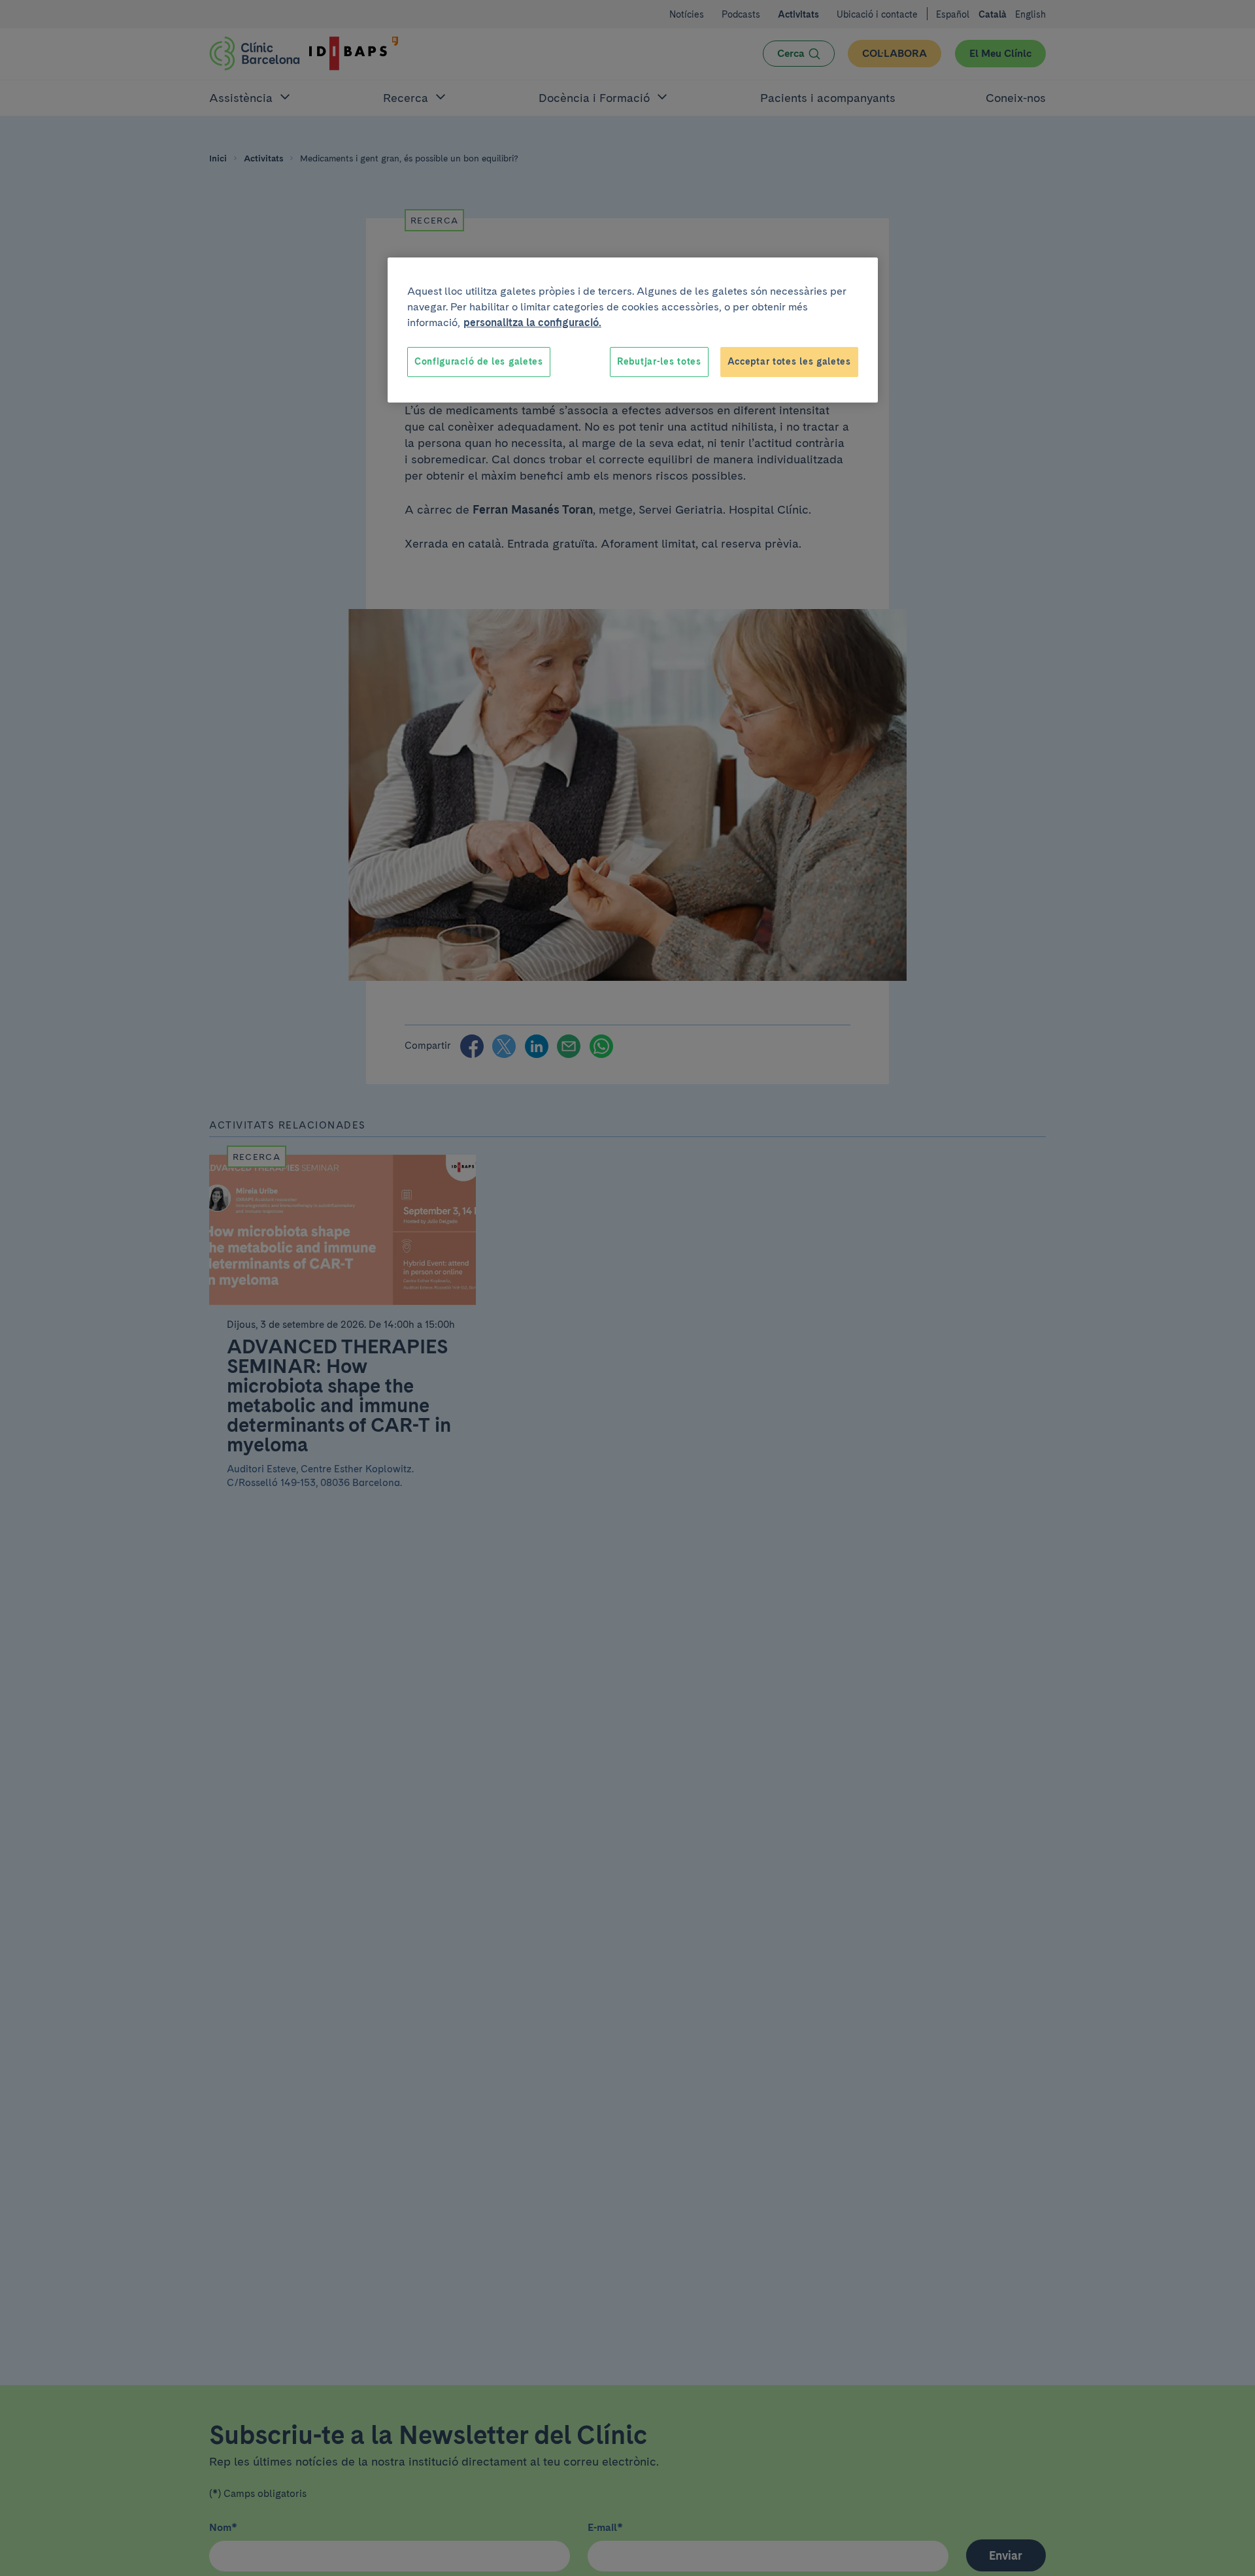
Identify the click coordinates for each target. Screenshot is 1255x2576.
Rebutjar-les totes (659, 361)
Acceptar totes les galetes (789, 361)
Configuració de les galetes (479, 361)
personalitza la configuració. (532, 322)
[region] (633, 330)
